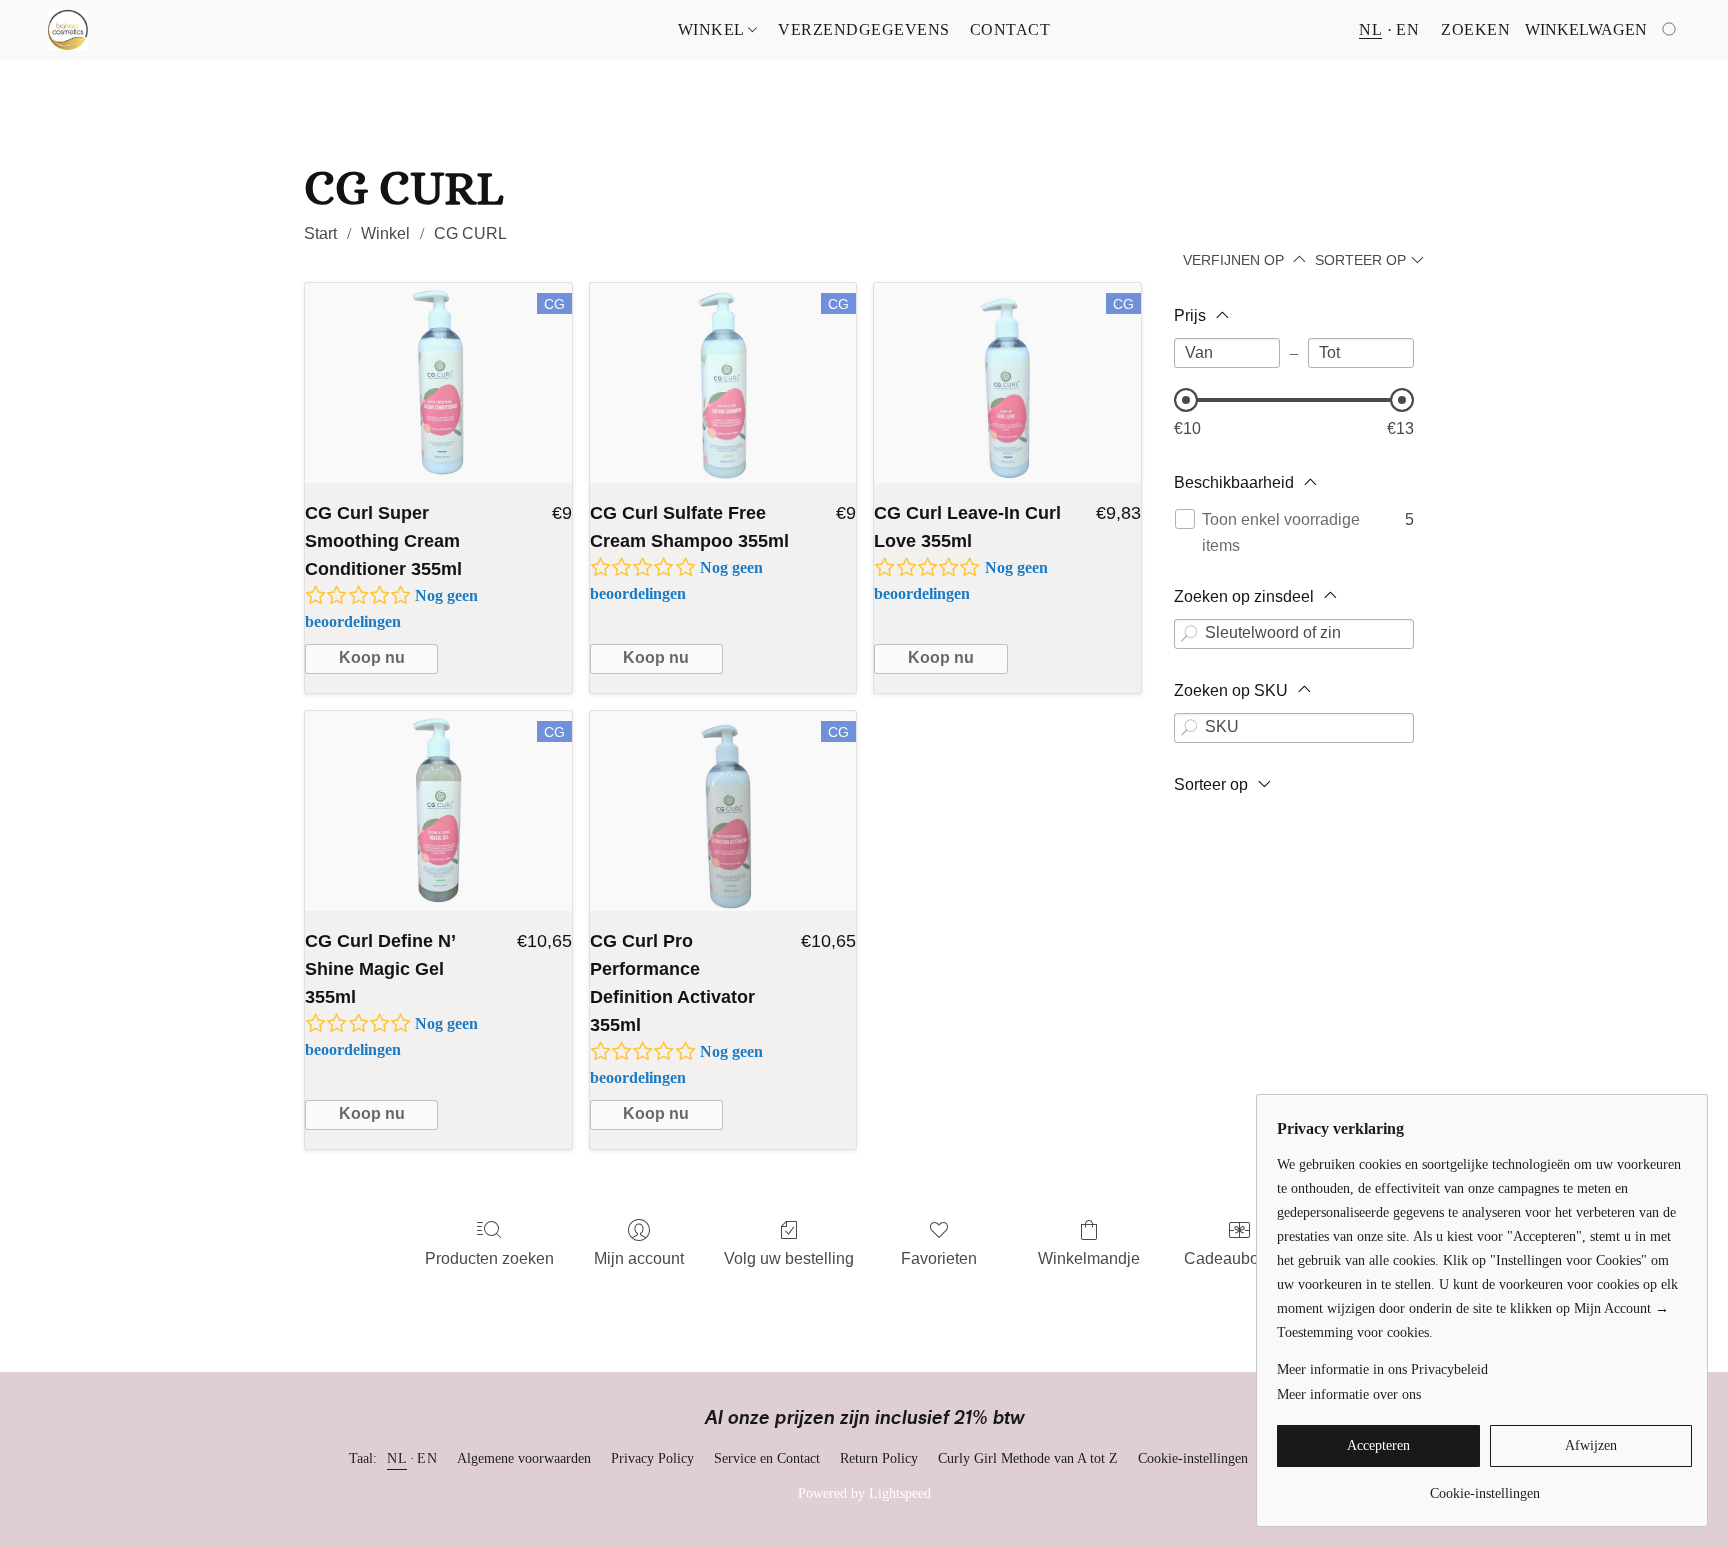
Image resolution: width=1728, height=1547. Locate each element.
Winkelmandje (1089, 1258)
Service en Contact (767, 1458)
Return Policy (879, 1458)
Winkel (713, 29)
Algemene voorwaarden (524, 1458)
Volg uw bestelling (789, 1258)
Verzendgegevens (864, 29)
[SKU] (1189, 728)
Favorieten (939, 1258)
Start (320, 233)
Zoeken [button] (1475, 29)
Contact (1010, 29)
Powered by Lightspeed (864, 1493)
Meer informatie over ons (1349, 1394)
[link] (1484, 1486)
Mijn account (639, 1258)
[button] (68, 30)
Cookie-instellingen (1193, 1458)
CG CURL (470, 233)
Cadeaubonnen (1239, 1258)
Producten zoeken (489, 1258)
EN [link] (427, 1458)
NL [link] (397, 1458)
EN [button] (1407, 29)
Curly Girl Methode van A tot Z (1028, 1458)
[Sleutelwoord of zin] (1189, 634)
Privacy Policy (652, 1458)
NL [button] (1370, 29)
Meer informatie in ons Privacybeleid (1382, 1369)
